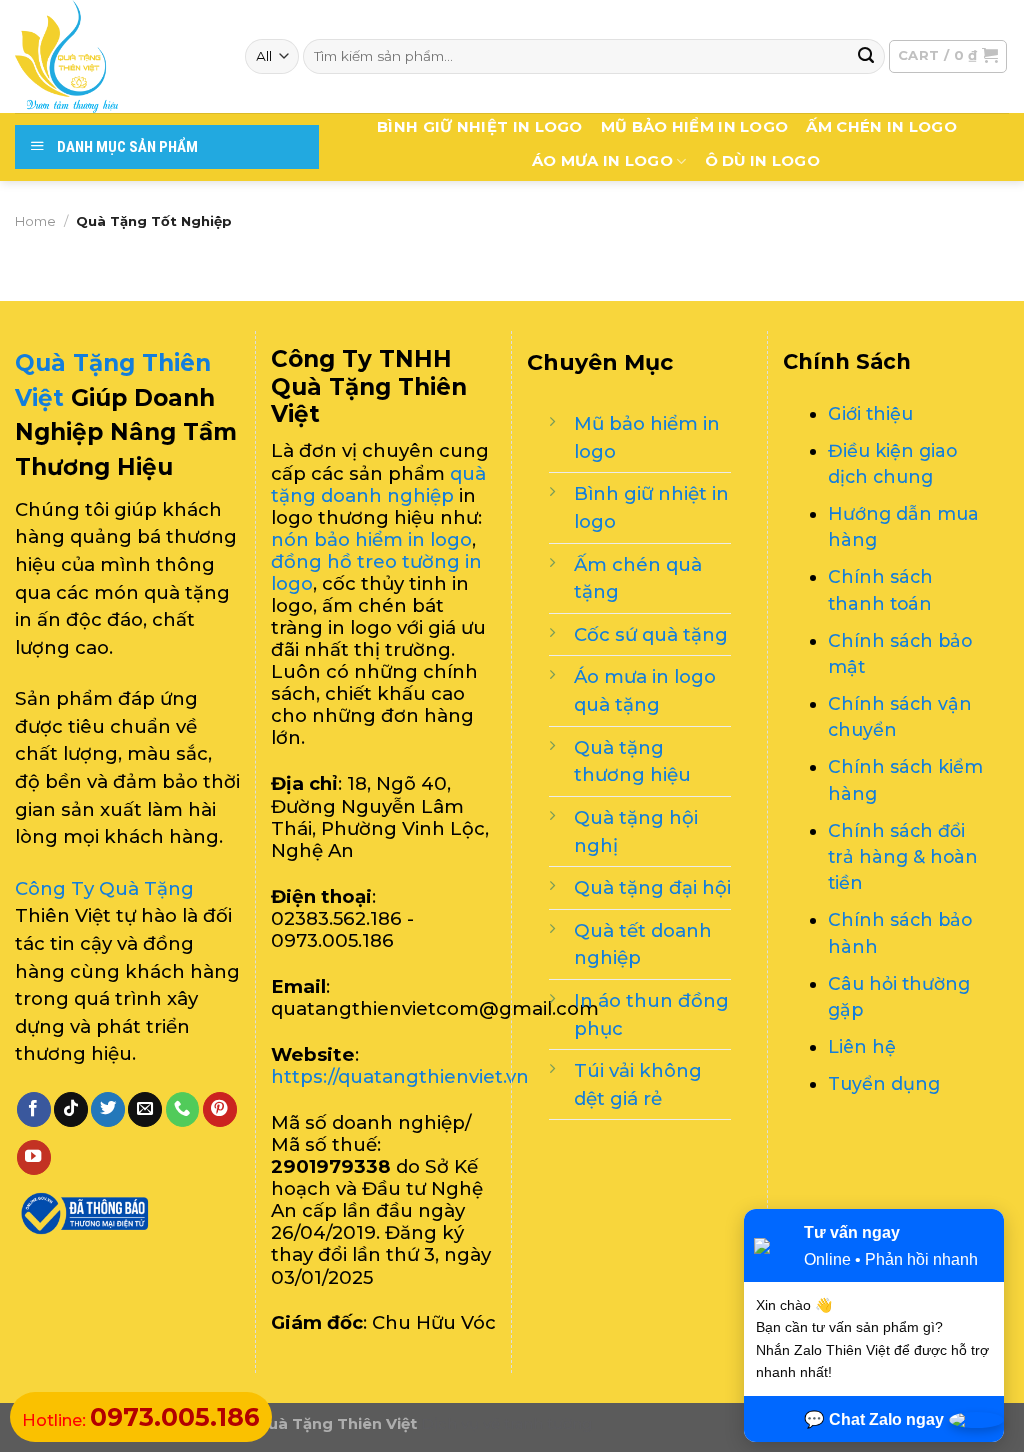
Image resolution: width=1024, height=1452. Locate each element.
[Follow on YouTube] (34, 1157)
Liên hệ (862, 1046)
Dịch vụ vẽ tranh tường (506, 1424)
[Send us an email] (145, 1109)
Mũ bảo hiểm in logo (695, 127)
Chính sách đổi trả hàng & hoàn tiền (903, 857)
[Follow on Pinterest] (220, 1109)
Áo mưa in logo (602, 161)
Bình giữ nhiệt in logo (480, 127)
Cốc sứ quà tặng (651, 634)
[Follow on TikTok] (71, 1109)
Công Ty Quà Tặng (104, 888)
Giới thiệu (870, 413)
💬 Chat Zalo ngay (874, 1419)
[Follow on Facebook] (34, 1109)
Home (35, 221)
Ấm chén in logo (881, 127)
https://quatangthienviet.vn (400, 1076)
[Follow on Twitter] (108, 1109)
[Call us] (183, 1109)
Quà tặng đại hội (652, 887)
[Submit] (866, 56)
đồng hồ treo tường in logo (376, 572)
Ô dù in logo (763, 161)
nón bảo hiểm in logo (371, 539)
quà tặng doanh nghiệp (378, 484)
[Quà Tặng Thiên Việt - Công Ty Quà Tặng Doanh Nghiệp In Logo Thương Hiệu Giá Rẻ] (115, 56)
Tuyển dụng (884, 1083)
